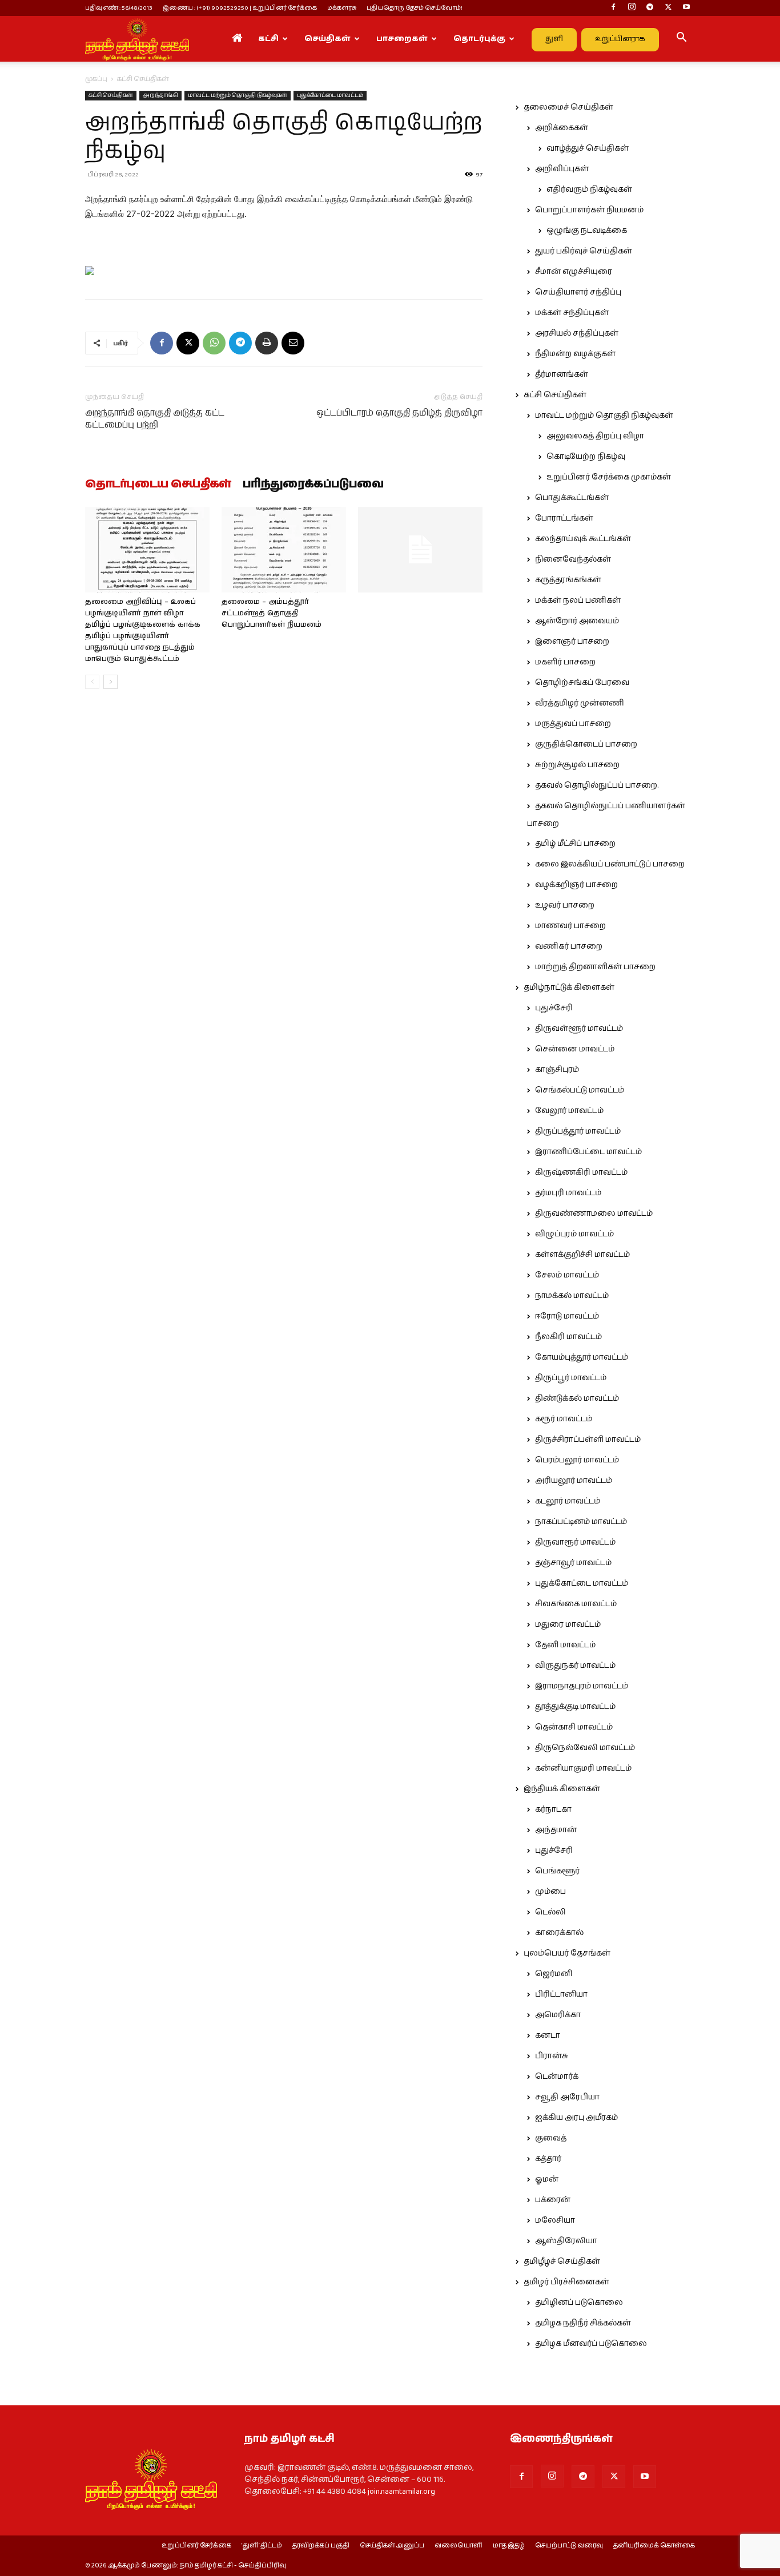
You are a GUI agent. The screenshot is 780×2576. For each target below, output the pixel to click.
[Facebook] (613, 8)
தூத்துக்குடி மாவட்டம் (575, 1707)
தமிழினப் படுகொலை (579, 2303)
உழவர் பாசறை (565, 905)
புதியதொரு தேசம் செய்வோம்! (415, 8)
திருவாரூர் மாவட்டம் (575, 1542)
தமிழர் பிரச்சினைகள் (566, 2282)
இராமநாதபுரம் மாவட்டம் (582, 1686)
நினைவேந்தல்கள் (573, 559)
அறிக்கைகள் (562, 128)
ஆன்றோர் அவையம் (577, 621)
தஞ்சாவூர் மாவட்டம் (573, 1563)
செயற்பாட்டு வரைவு (569, 2546)
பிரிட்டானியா (561, 1994)
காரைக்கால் (559, 1933)
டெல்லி (550, 1912)
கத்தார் (548, 2159)
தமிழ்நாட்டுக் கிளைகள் (569, 987)
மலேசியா (555, 2220)
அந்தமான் (556, 1830)
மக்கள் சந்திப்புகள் (572, 313)
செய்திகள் (327, 39)
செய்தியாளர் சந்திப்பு (578, 292)
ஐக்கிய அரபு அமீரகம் (576, 2118)
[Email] (293, 343)
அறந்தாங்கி (160, 95)
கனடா (548, 2035)
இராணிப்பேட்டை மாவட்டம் (588, 1152)
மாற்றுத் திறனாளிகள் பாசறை (595, 967)
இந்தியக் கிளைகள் (562, 1789)
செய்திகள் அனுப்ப (392, 2546)
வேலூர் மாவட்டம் (569, 1111)
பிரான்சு (552, 2056)
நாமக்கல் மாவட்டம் (572, 1296)
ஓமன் (547, 2179)
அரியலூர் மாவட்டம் (574, 1481)
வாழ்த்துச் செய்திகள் (588, 148)
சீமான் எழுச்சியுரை (574, 272)
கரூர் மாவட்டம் (564, 1419)
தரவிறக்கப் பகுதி (321, 2546)
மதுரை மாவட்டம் (568, 1624)
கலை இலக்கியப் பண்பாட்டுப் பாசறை (610, 864)
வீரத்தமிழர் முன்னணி (580, 703)
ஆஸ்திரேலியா (566, 2241)
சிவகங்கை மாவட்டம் (576, 1604)
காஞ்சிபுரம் (557, 1070)
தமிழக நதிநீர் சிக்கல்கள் (583, 2323)
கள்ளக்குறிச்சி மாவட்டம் (582, 1255)
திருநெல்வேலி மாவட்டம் (585, 1748)
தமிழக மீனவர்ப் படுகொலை (591, 2344)
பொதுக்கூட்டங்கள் (572, 498)
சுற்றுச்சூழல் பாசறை (577, 765)
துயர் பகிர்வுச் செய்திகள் (584, 251)
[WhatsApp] (214, 343)
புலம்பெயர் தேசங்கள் (567, 1953)
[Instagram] (632, 8)
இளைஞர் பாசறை (572, 642)
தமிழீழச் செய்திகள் (562, 2261)
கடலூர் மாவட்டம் (568, 1501)
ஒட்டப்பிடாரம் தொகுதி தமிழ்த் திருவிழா (399, 413)
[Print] (267, 343)
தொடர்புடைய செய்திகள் (158, 485)
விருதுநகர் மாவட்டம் (575, 1666)
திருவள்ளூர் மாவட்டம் (579, 1029)
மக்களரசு (342, 8)
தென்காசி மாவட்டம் (574, 1727)
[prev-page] (92, 682)
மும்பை (550, 1892)
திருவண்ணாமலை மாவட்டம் (594, 1214)
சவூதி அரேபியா (567, 2097)
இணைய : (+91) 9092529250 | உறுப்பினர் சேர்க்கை (240, 8)
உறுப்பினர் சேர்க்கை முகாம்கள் (609, 477)
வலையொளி (459, 2546)
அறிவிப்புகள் (562, 169)
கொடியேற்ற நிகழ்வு (586, 457)
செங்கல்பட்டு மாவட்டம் (580, 1090)
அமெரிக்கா (558, 2015)
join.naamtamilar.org (401, 2492)
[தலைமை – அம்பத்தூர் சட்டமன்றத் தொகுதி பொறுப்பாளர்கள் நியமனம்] (284, 550)
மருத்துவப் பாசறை (573, 724)
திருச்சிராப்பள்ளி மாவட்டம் (588, 1440)
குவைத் (551, 2138)
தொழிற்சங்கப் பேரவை (582, 683)
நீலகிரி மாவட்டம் (568, 1337)
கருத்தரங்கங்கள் (568, 580)
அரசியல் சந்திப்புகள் (577, 333)
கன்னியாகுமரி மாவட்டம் (583, 1768)
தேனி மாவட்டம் (565, 1645)
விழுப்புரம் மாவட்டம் (574, 1234)
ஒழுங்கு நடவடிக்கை (587, 231)
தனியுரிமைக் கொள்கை (654, 2546)
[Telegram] (650, 8)
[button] (681, 39)
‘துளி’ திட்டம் (262, 2546)
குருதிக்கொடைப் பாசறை (586, 744)
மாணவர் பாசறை (570, 926)
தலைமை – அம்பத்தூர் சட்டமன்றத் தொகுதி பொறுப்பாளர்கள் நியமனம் (272, 613)
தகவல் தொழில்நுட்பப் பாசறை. (597, 785)
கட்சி (268, 39)
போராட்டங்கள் (564, 518)
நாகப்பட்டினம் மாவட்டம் (581, 1522)
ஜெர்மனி (554, 1974)
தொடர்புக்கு (479, 39)
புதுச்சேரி (554, 1008)
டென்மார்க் (557, 2077)
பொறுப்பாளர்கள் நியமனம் (589, 210)
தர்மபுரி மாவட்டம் (568, 1193)
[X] (668, 8)
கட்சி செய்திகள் (111, 95)
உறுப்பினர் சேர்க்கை (196, 2546)
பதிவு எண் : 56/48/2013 (119, 8)
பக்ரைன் (553, 2200)
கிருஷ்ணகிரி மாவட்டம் (581, 1172)
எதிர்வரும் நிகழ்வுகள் (589, 190)
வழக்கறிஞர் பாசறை (576, 885)
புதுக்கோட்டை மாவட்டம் (330, 95)
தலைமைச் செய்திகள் (568, 107)
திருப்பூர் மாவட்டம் (571, 1378)
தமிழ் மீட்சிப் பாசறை (575, 844)
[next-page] (110, 682)
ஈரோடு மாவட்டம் (567, 1316)
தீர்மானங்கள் (562, 374)
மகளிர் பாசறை (565, 662)
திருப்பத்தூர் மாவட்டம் (578, 1131)
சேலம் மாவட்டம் (567, 1275)
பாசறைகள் (402, 39)
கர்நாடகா (553, 1809)
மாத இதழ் (509, 2546)
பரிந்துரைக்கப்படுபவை (313, 485)
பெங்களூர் (557, 1871)
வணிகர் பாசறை (569, 946)
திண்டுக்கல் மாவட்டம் (577, 1398)
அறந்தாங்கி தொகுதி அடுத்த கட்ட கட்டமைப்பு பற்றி (155, 419)
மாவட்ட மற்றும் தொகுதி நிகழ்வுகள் (238, 95)
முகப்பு (96, 79)
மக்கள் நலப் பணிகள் (578, 600)
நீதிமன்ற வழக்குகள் (575, 354)
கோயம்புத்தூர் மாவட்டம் (582, 1357)
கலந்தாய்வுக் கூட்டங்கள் (583, 539)
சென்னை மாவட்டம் (575, 1049)
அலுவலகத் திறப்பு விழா (595, 436)
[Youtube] (686, 8)
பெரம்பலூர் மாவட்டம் (577, 1460)
